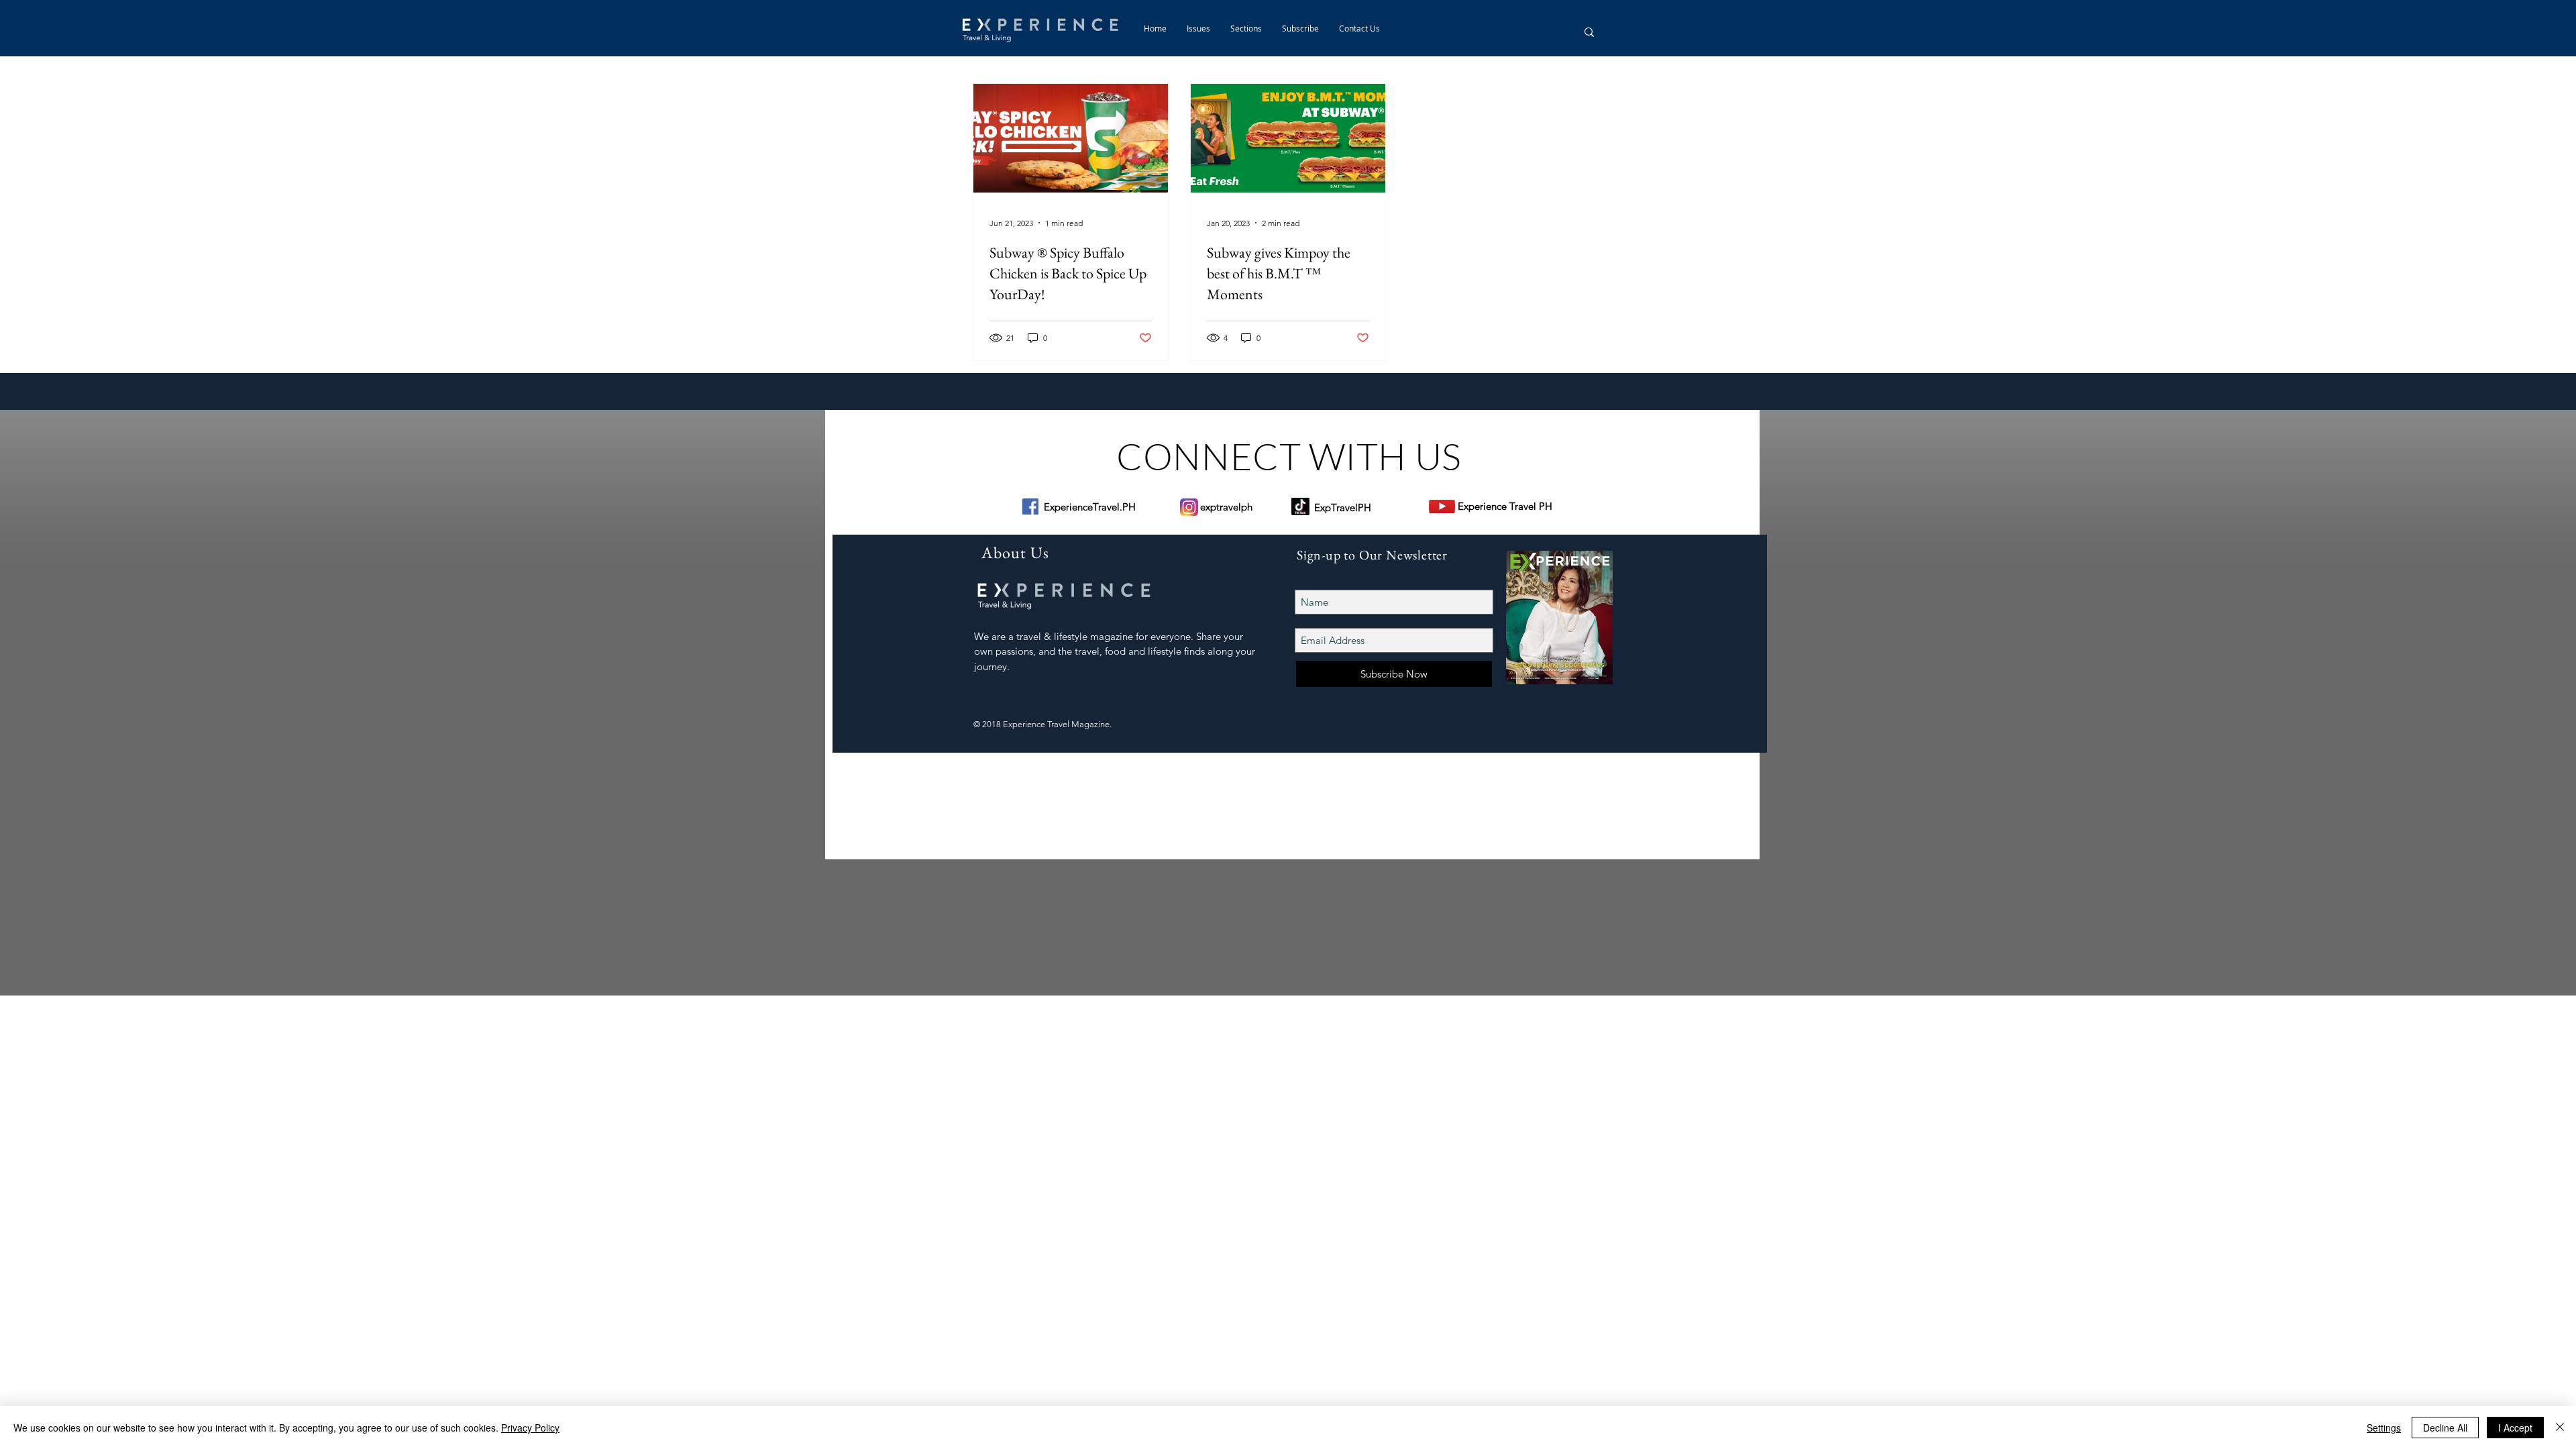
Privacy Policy (530, 1428)
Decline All (2445, 1428)
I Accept (2515, 1428)
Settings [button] (2384, 1428)
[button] (1246, 28)
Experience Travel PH (1505, 506)
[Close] (2560, 1428)
